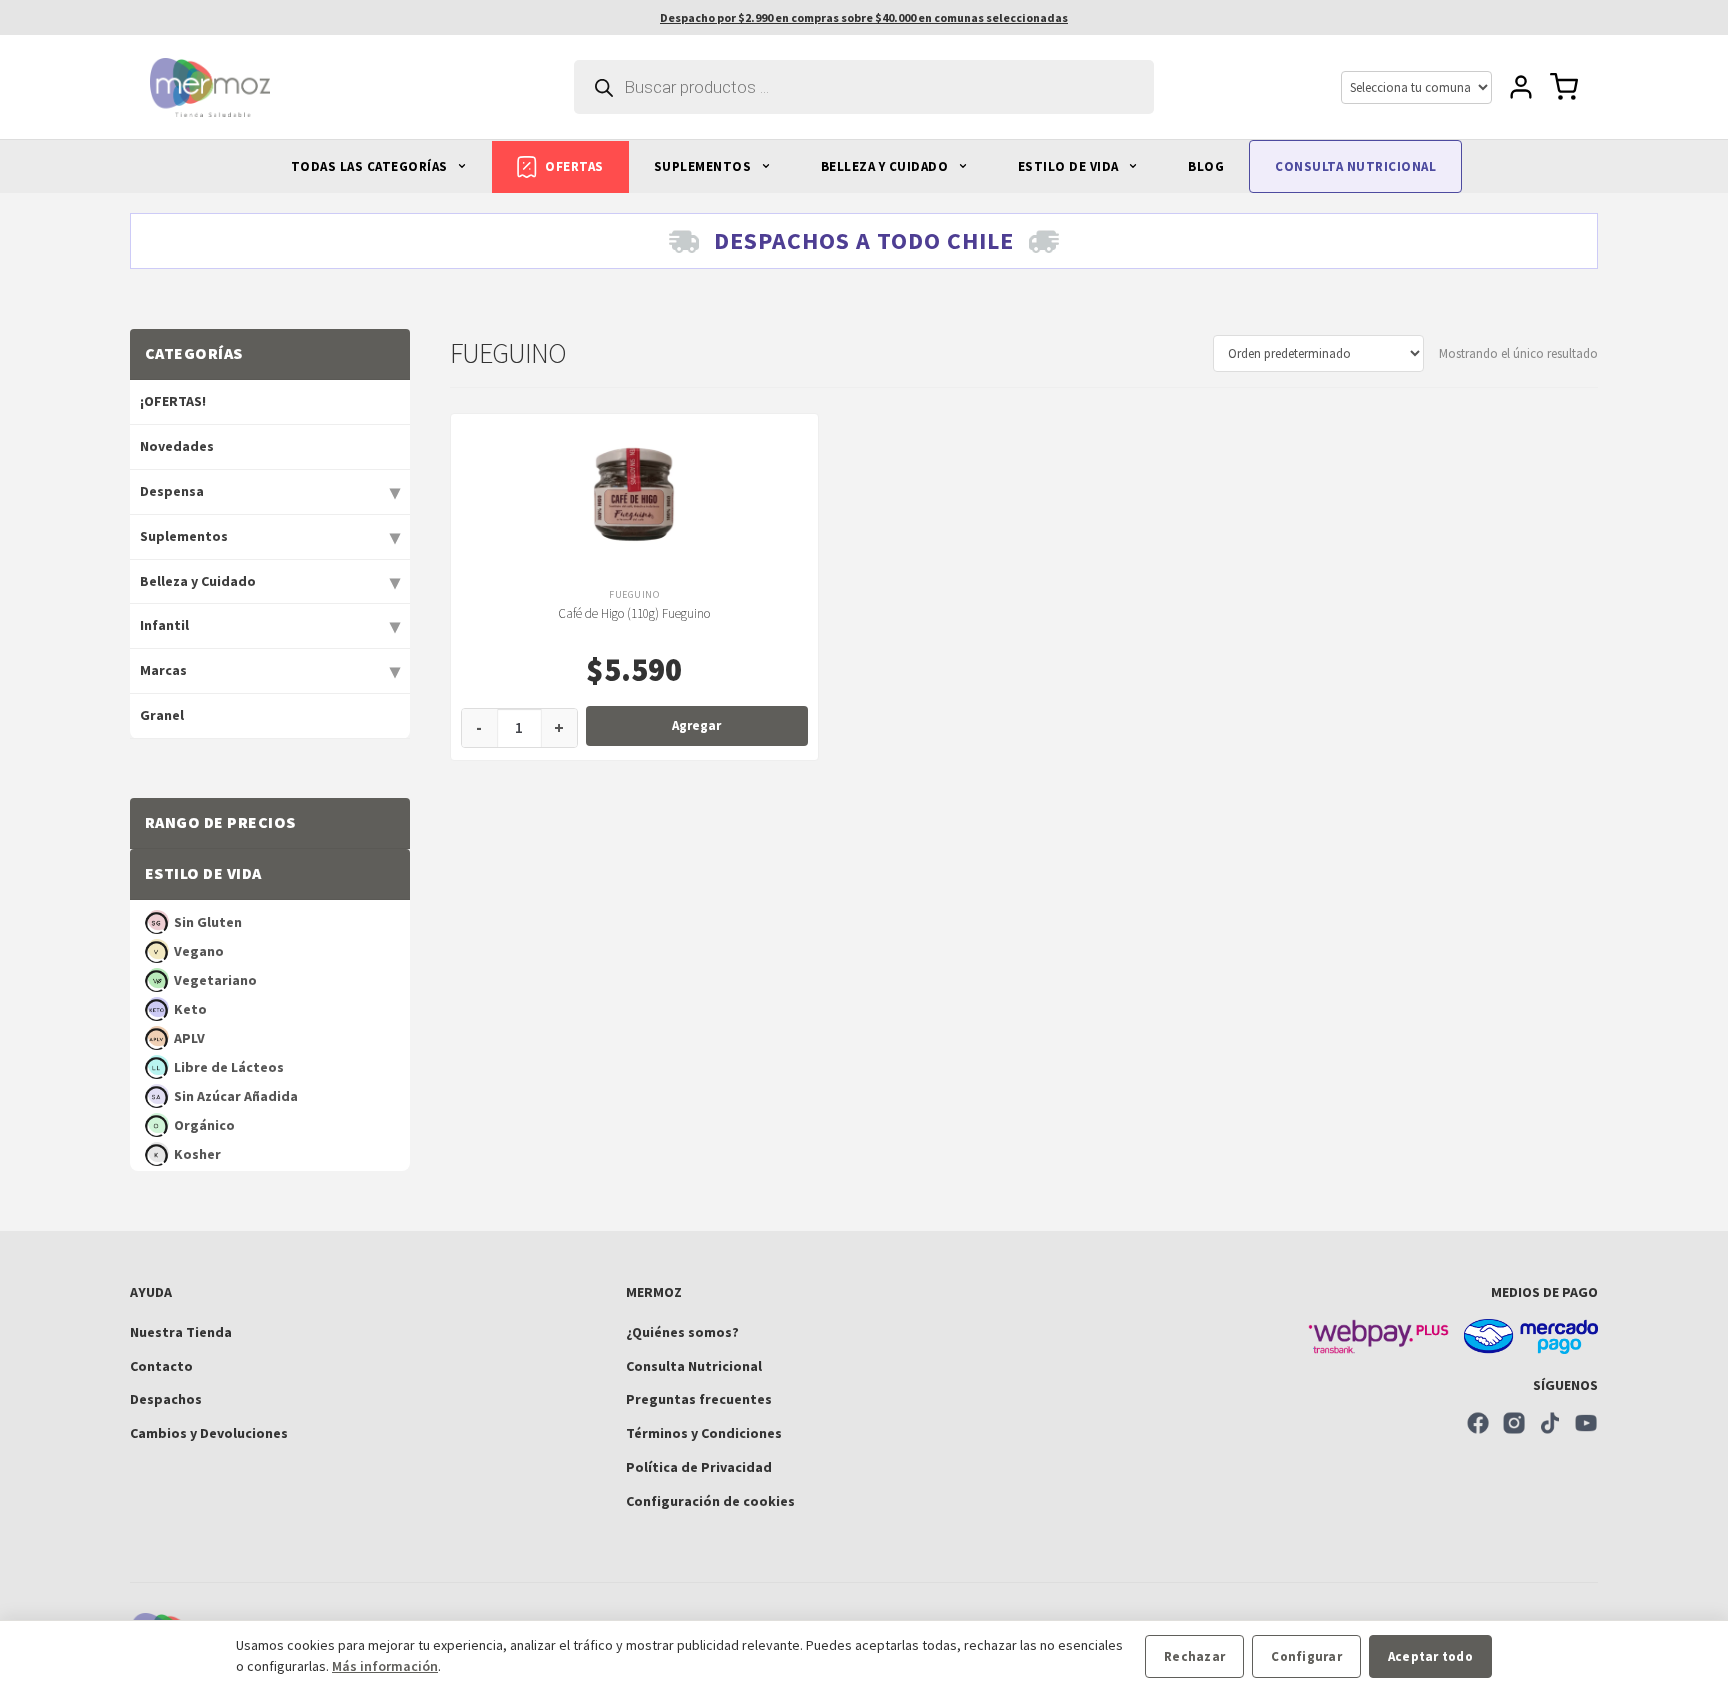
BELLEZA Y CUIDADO (886, 166)
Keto (190, 1009)
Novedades (177, 446)
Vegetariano (215, 980)
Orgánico (204, 1125)
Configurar (1306, 1656)
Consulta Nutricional (694, 1366)
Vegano (199, 951)
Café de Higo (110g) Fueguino (634, 613)
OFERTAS (574, 166)
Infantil (164, 625)
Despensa (172, 491)
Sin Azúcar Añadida (236, 1096)
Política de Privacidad (699, 1467)
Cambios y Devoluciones (209, 1433)
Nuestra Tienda (181, 1332)
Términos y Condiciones (704, 1433)
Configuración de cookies (710, 1501)
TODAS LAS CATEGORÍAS (371, 166)
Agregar (696, 725)
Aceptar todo (1430, 1656)
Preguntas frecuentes (699, 1399)
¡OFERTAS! (173, 401)
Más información (385, 1666)
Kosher (197, 1154)
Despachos (166, 1399)
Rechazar (1194, 1656)
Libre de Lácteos (229, 1067)
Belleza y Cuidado (198, 581)
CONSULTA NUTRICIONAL (1355, 166)
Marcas (163, 670)
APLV (189, 1038)
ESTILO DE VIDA (1070, 166)
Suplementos (184, 536)
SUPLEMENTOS (704, 166)
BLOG (1206, 166)
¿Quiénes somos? (682, 1332)
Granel (162, 715)
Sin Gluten (208, 922)
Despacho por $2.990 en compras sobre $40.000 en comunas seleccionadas (864, 17)
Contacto (161, 1366)
